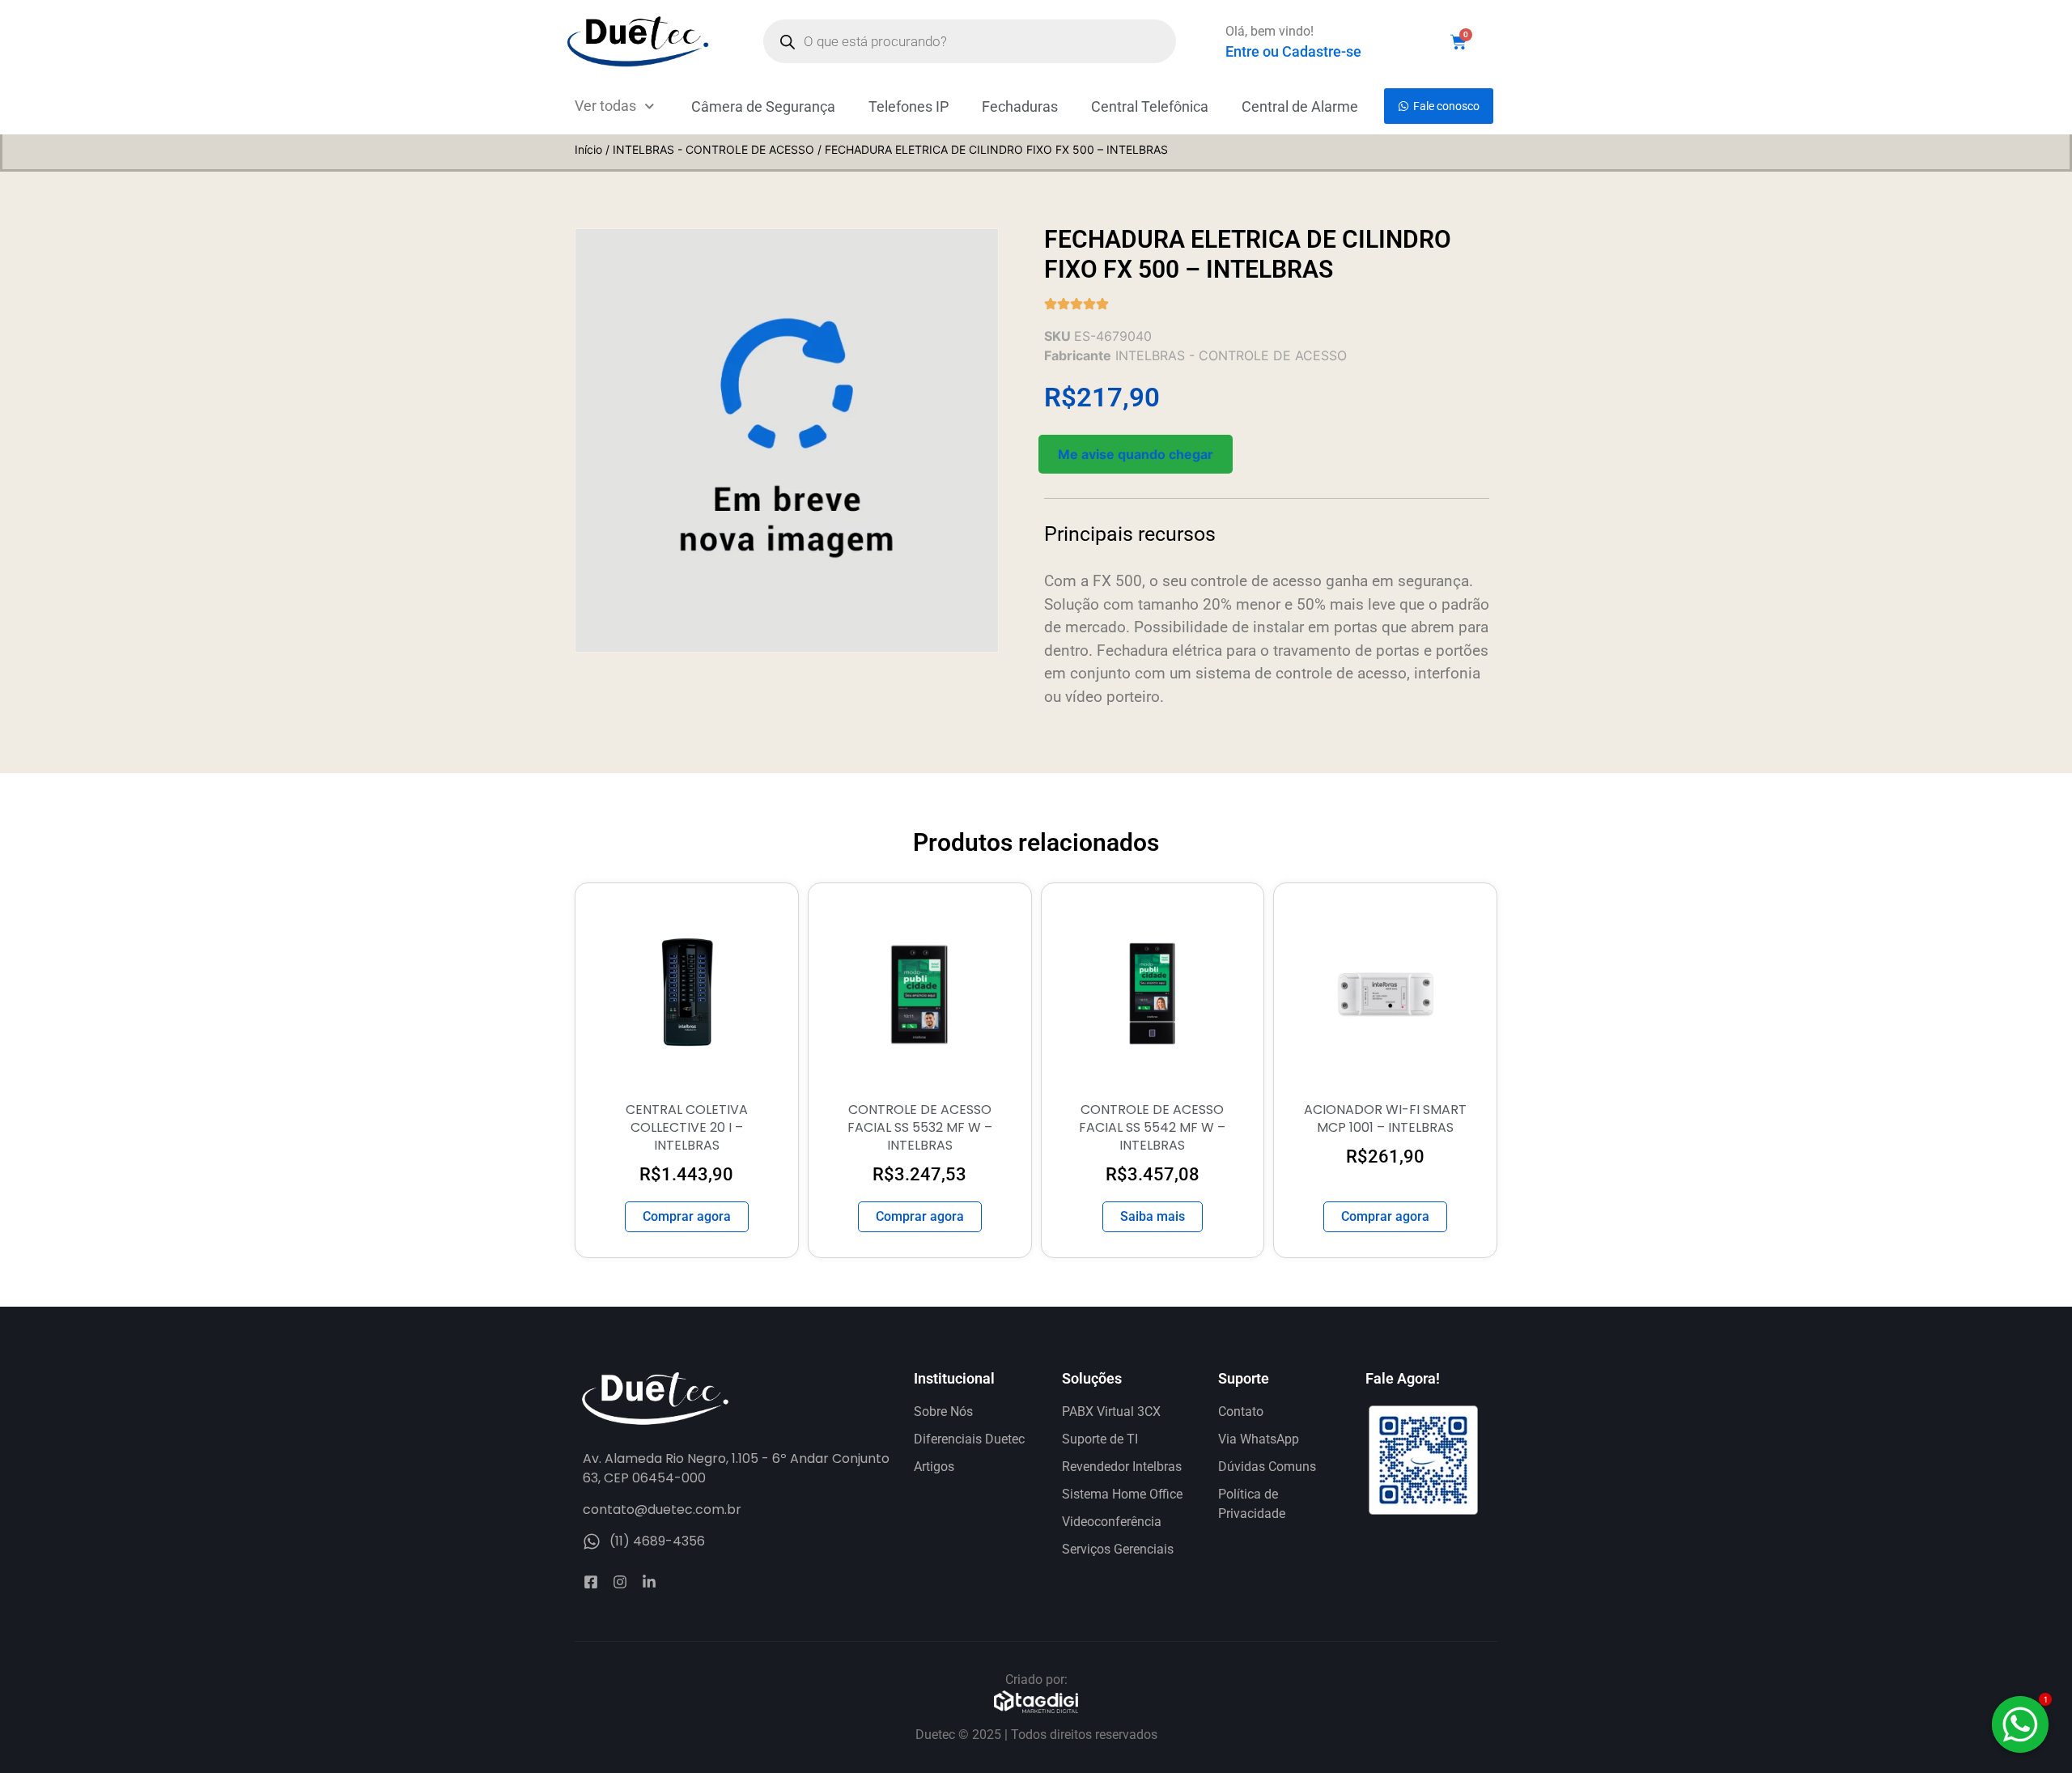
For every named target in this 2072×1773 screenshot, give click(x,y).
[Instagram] (620, 1582)
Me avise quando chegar (1136, 454)
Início (588, 149)
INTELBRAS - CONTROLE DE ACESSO (713, 149)
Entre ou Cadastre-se (1293, 51)
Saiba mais (1153, 1216)
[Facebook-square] (591, 1582)
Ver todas (605, 106)
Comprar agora (687, 1216)
